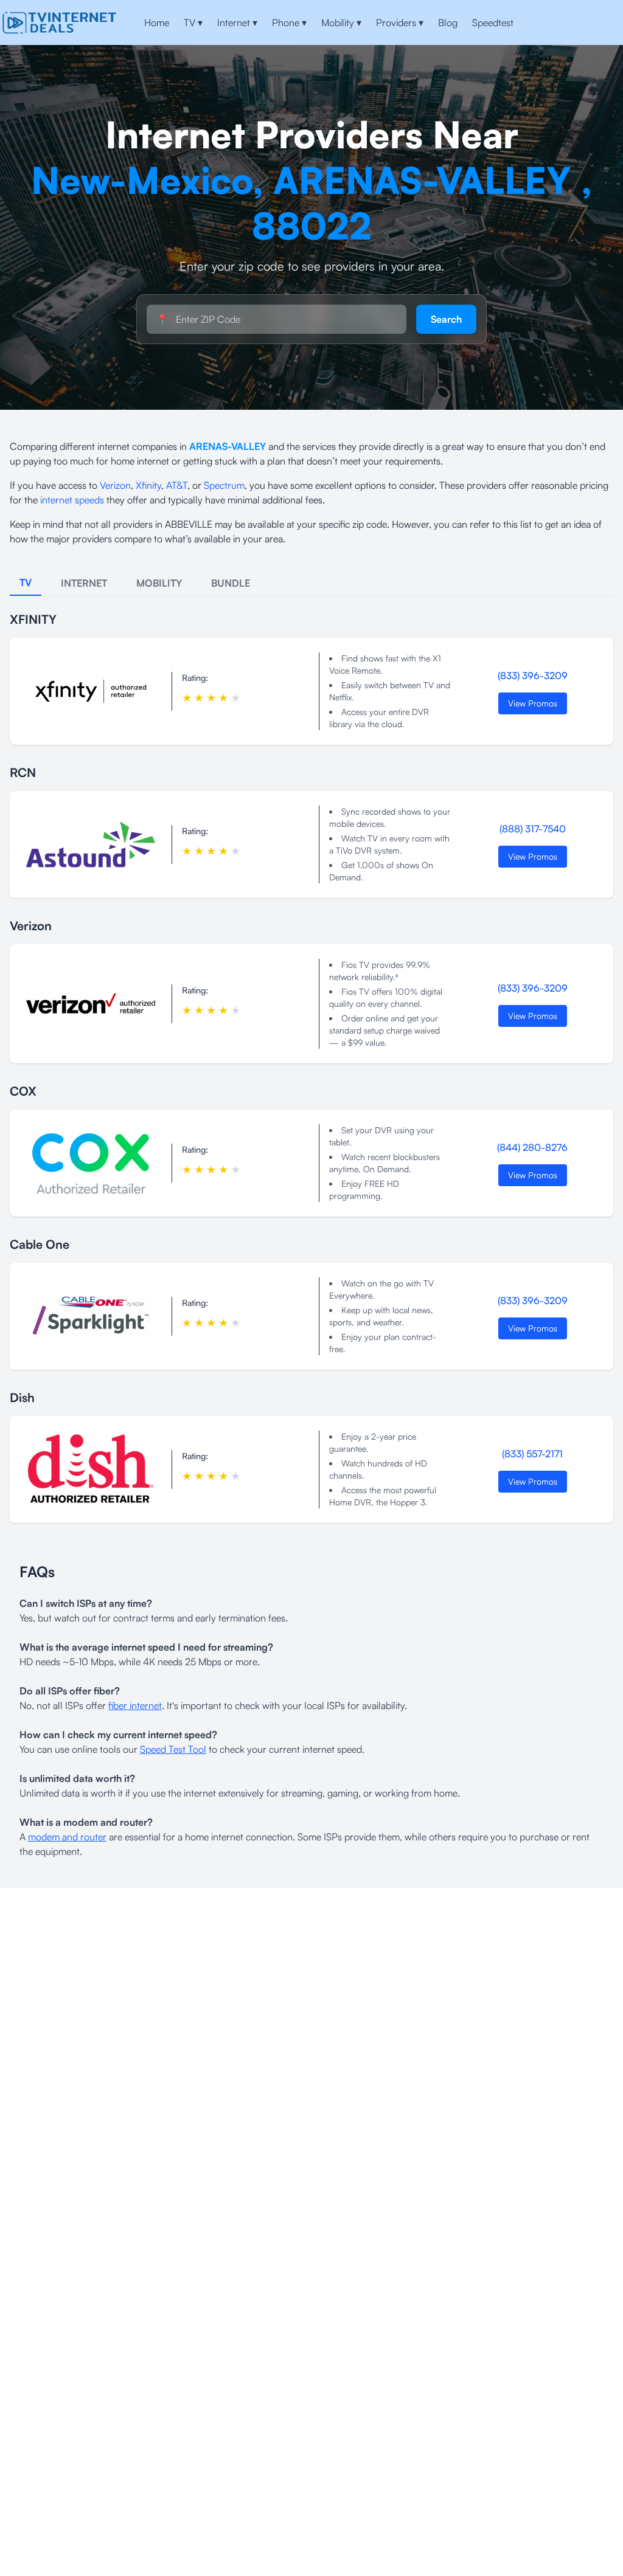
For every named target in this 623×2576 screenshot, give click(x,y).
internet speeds (72, 500)
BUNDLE (231, 583)
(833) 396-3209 (533, 675)
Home (157, 22)
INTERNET (84, 583)
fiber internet (135, 1705)
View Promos (533, 703)
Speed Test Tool (173, 1749)
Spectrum (224, 485)
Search (446, 319)
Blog (448, 22)
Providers (400, 22)
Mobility (341, 22)
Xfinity (148, 485)
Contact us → (581, 22)
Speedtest (493, 22)
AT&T (177, 485)
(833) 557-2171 (532, 1454)
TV (193, 22)
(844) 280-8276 (532, 1147)
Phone (289, 22)
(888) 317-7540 (533, 829)
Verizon (115, 485)
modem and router (67, 1837)
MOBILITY (159, 583)
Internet (237, 22)
